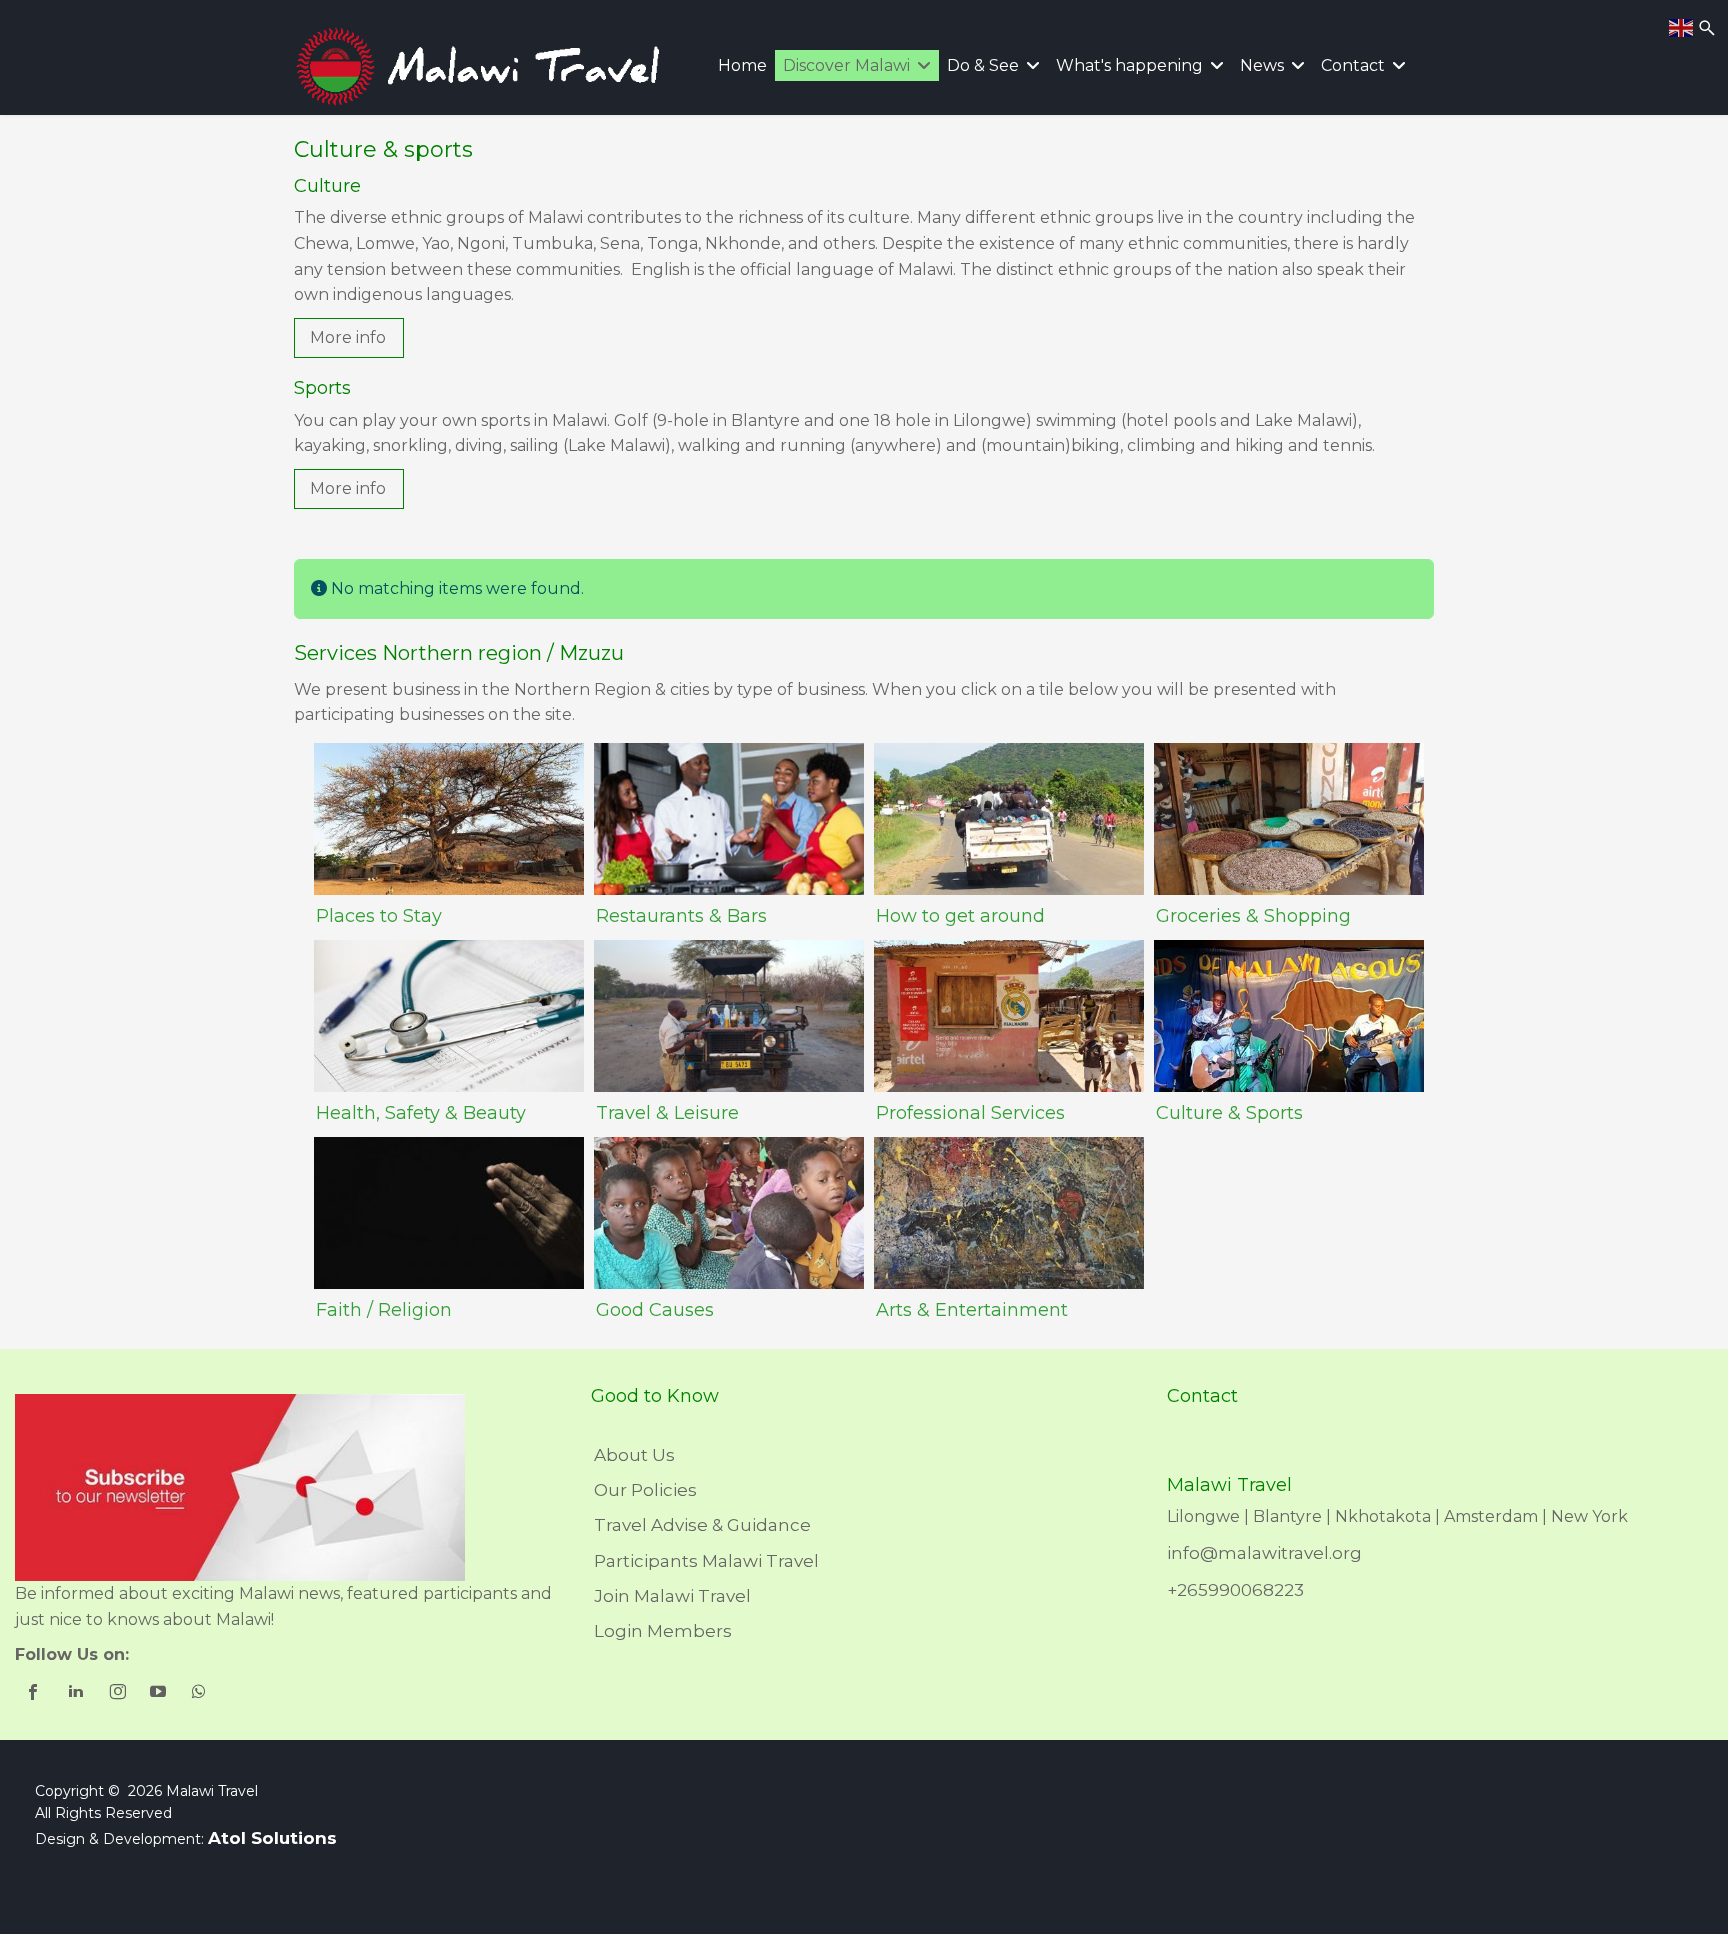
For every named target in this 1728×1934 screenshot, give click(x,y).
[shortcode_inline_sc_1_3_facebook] (35, 1694)
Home (742, 65)
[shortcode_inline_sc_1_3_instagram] (118, 1694)
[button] (349, 338)
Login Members (663, 1631)
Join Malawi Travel (672, 1596)
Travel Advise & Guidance (702, 1525)
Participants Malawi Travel (706, 1561)
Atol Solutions (272, 1838)
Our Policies (645, 1490)
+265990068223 (1235, 1590)
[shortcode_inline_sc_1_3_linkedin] (77, 1694)
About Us (634, 1455)
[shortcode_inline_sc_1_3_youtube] (159, 1694)
